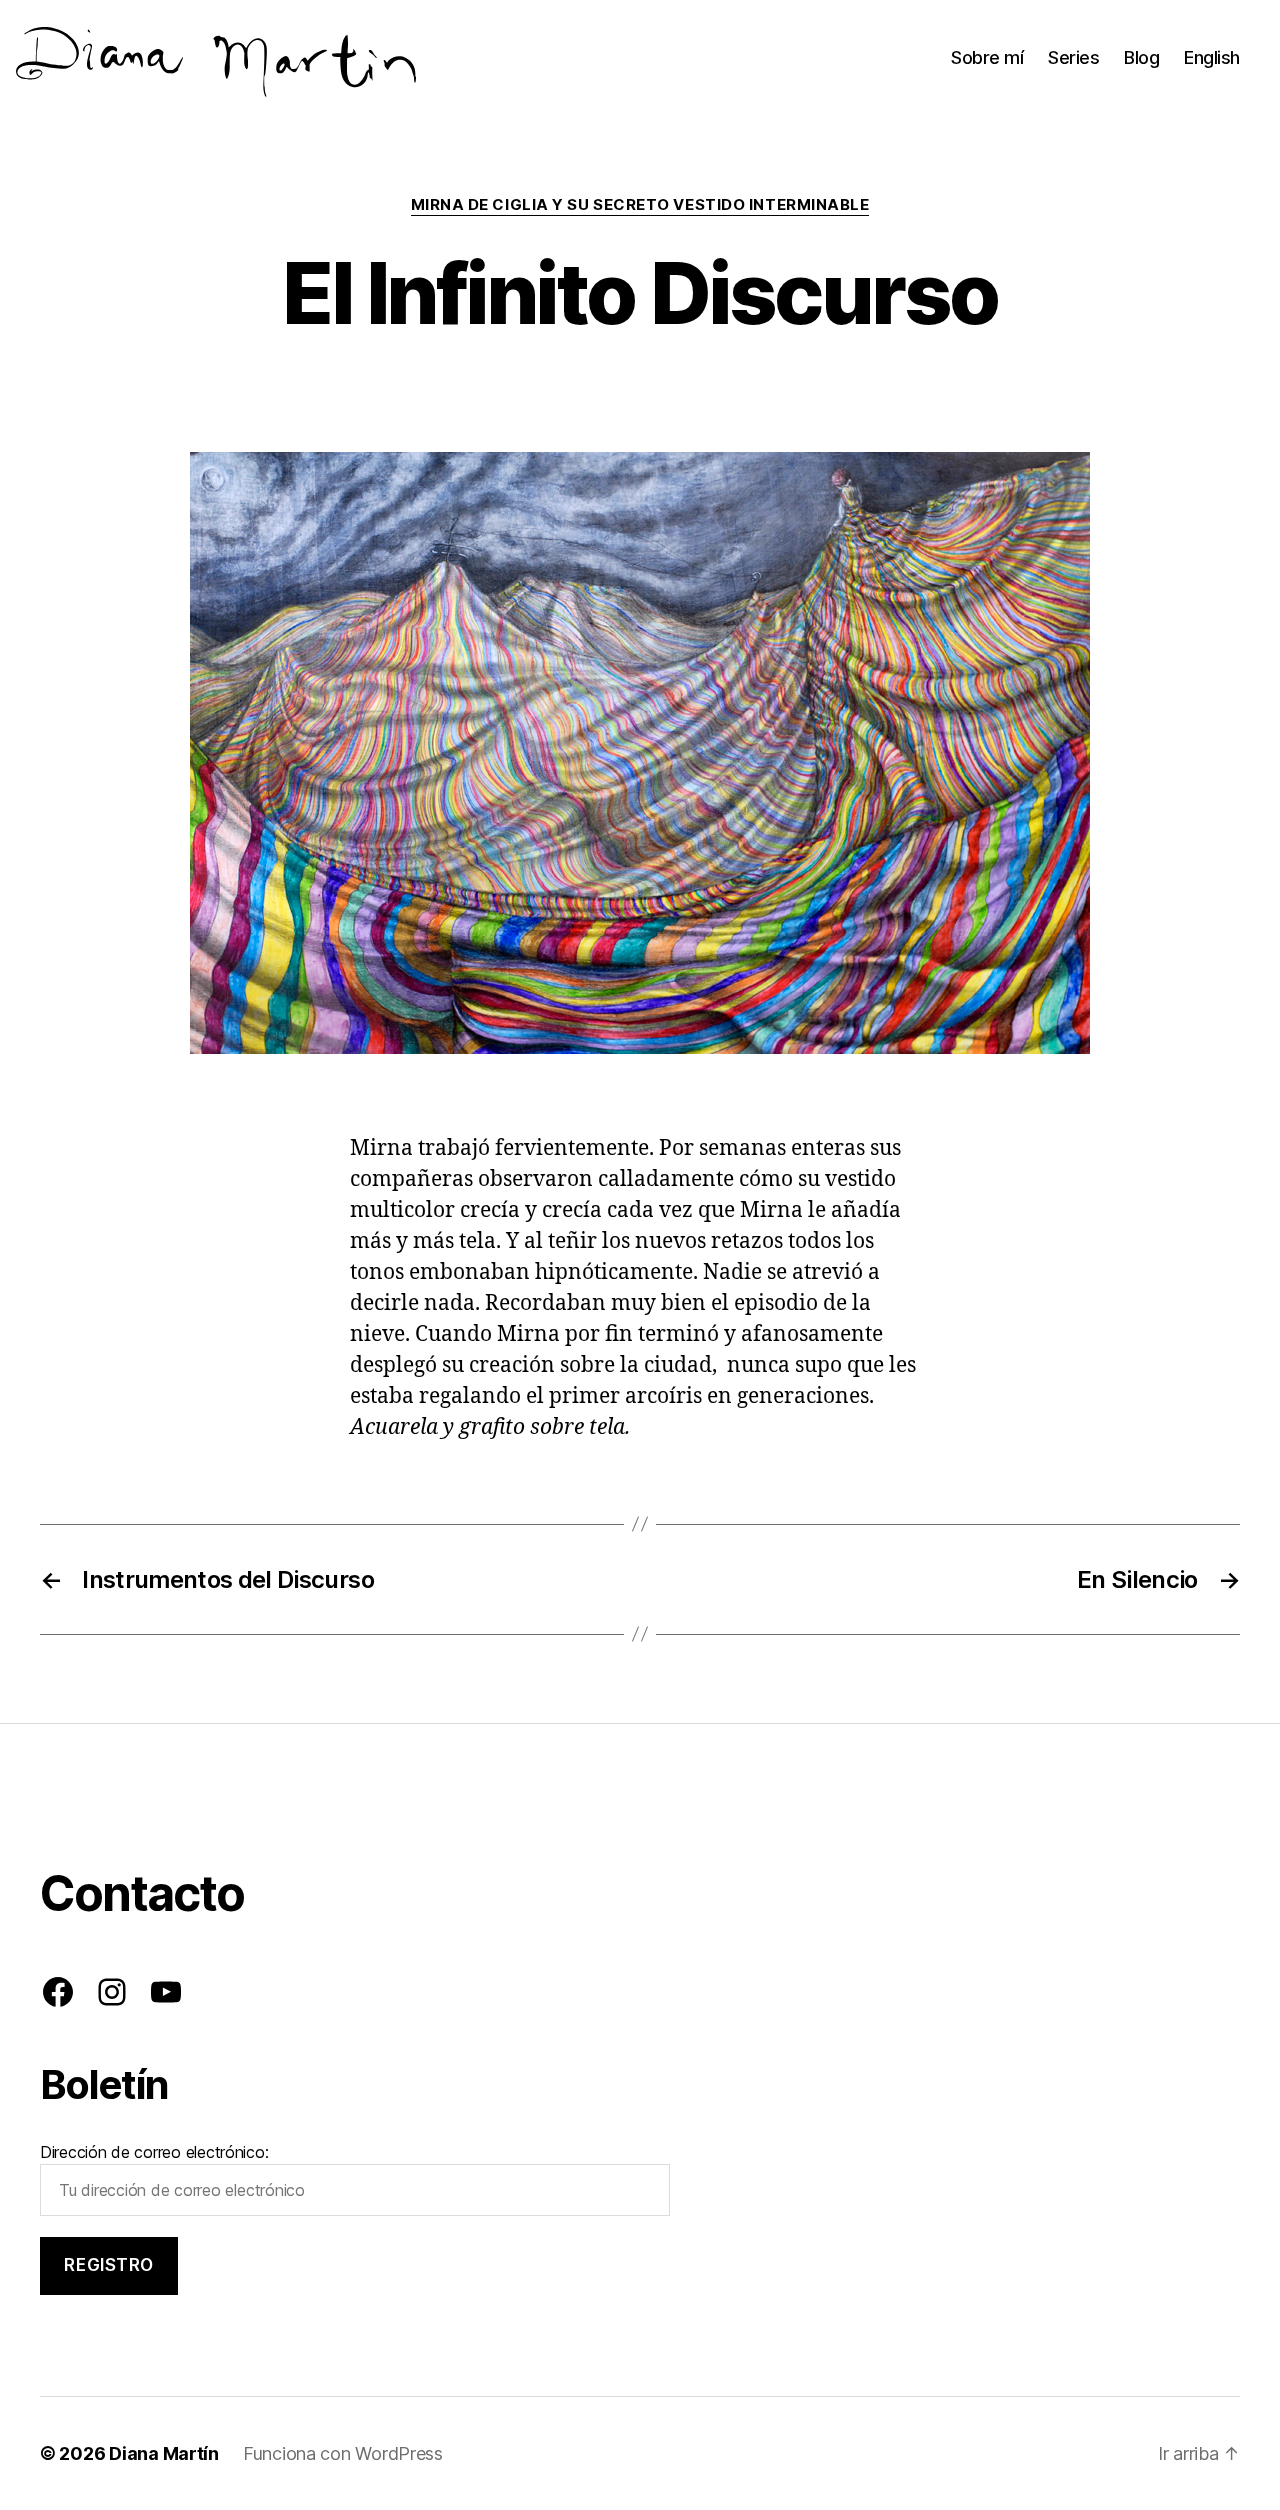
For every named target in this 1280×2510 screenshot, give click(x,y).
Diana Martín (164, 2453)
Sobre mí (987, 57)
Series (1073, 57)
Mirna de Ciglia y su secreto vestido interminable (640, 205)
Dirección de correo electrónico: (154, 2152)
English (1212, 57)
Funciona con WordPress (343, 2453)
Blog (1141, 57)
